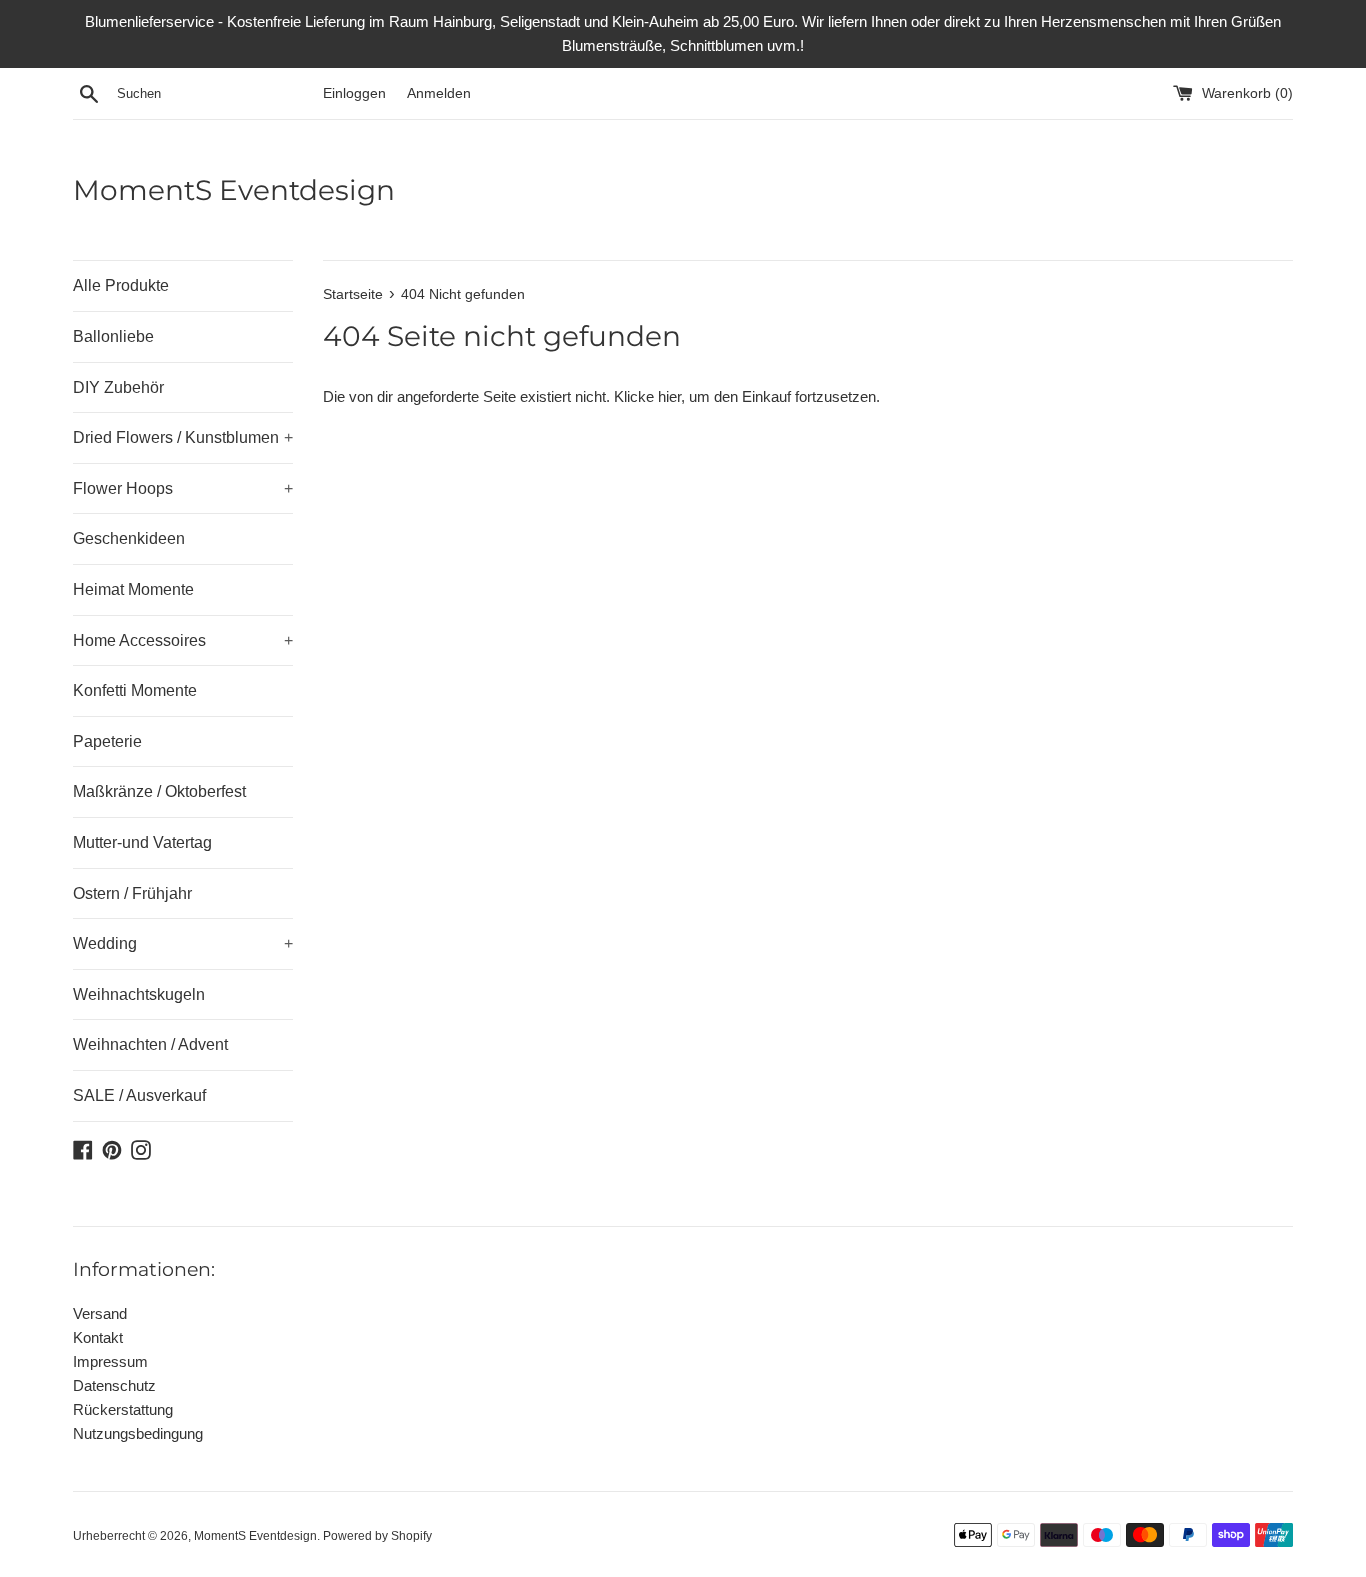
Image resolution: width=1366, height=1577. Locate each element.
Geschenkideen (129, 538)
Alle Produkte (121, 285)
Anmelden (439, 93)
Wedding (183, 943)
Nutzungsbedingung (138, 1433)
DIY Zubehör (118, 387)
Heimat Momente (133, 589)
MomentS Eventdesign (234, 190)
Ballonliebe (113, 336)
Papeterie (107, 741)
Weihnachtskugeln (139, 994)
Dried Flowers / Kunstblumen (183, 437)
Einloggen (354, 93)
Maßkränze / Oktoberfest (159, 791)
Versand (100, 1313)
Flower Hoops (183, 488)
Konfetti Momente (135, 690)
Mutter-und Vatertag (142, 842)
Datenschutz (114, 1385)
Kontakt (98, 1337)
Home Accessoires (183, 640)
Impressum (110, 1361)
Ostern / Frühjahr (132, 893)
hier (669, 396)
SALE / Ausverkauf (139, 1095)
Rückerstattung (123, 1409)
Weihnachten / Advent (150, 1044)
